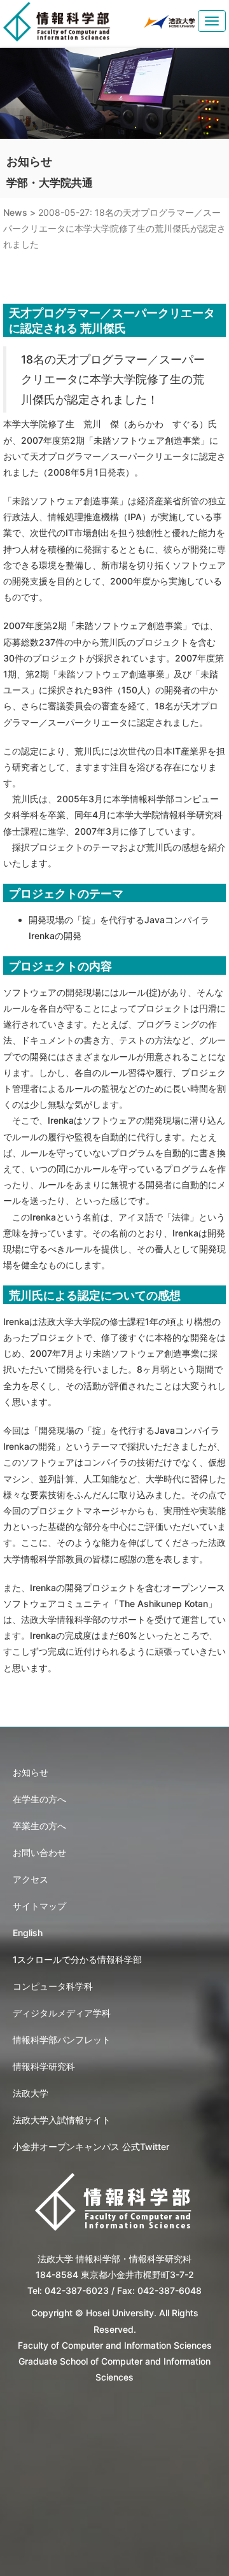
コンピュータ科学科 (53, 1986)
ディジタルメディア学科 (62, 2013)
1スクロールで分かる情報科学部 (77, 1959)
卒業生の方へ (39, 1826)
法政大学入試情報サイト (62, 2120)
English (28, 1933)
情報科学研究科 (44, 2066)
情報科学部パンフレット (62, 2040)
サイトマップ (39, 1906)
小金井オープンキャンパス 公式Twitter (91, 2147)
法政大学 (31, 2093)
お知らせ (31, 1772)
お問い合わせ (39, 1852)
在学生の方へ (39, 1799)
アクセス (31, 1879)
